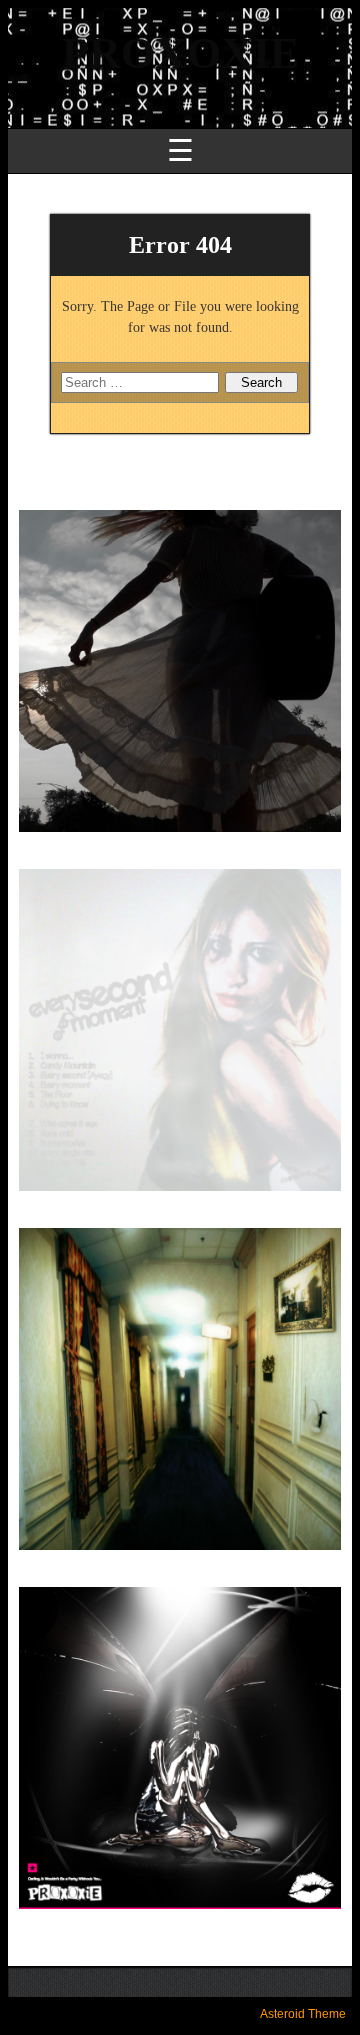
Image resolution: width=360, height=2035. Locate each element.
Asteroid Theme (303, 2014)
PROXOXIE (180, 53)
